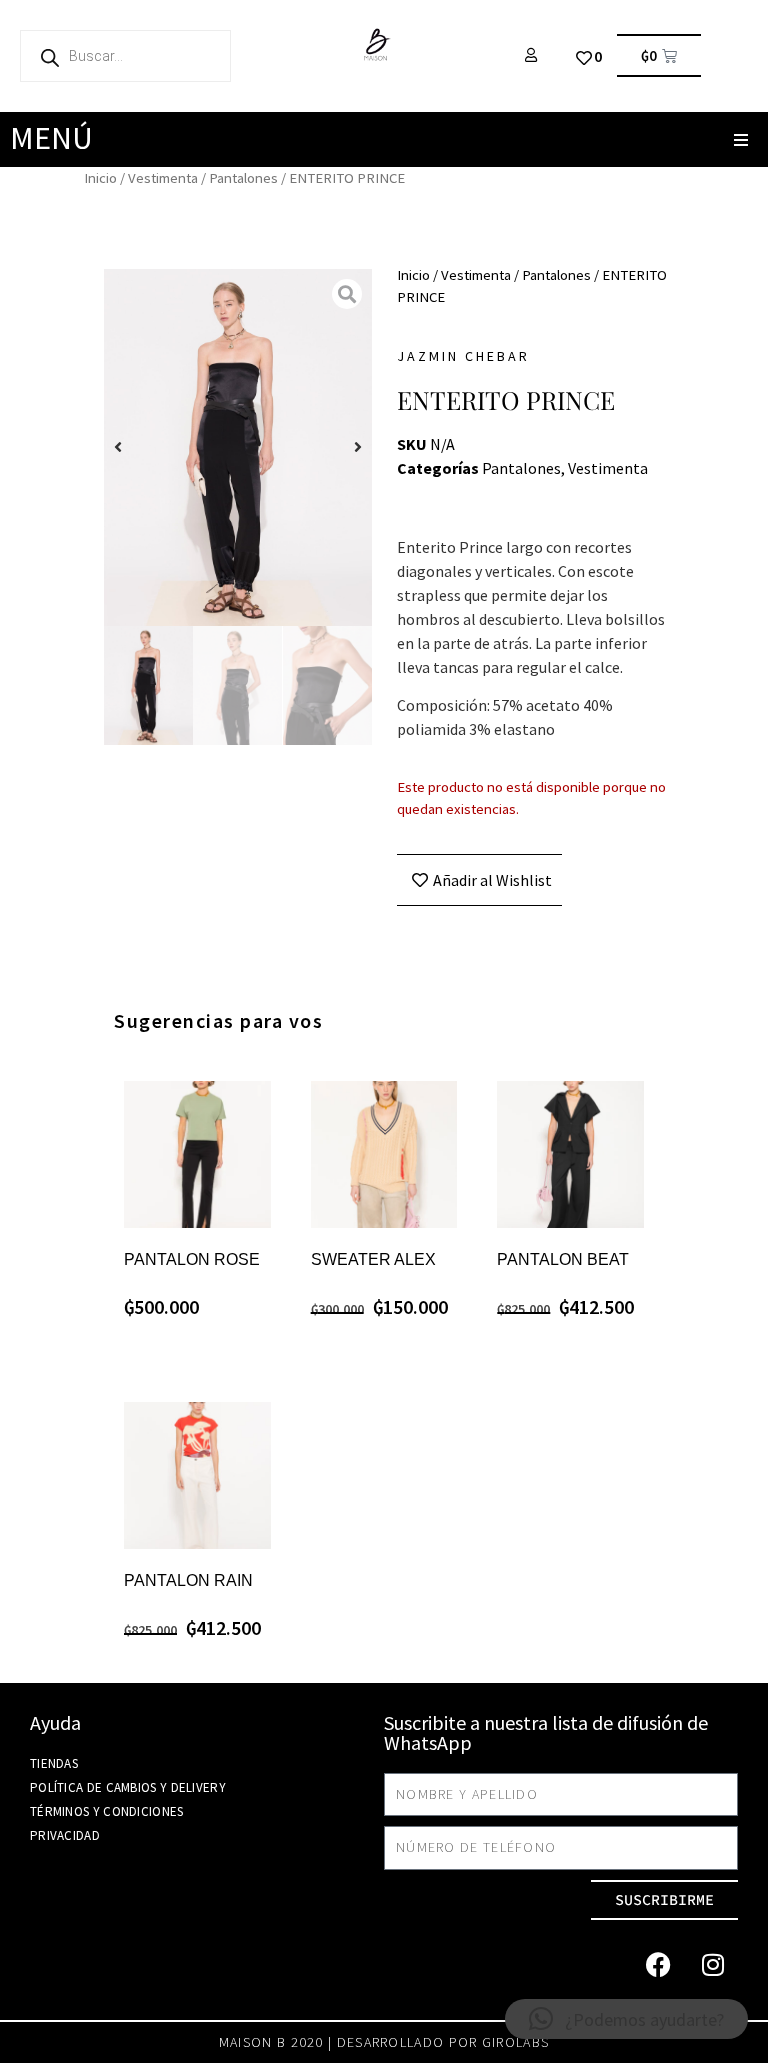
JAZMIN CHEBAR (463, 356)
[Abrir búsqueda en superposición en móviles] (125, 56)
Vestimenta (163, 178)
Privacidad (65, 1835)
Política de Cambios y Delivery (128, 1787)
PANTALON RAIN (188, 1580)
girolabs (515, 2042)
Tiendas (54, 1763)
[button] (740, 139)
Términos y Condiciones (107, 1811)
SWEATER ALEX (373, 1259)
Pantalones (243, 178)
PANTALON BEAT (563, 1259)
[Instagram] (713, 1965)
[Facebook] (658, 1965)
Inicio (100, 178)
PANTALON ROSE (192, 1259)
